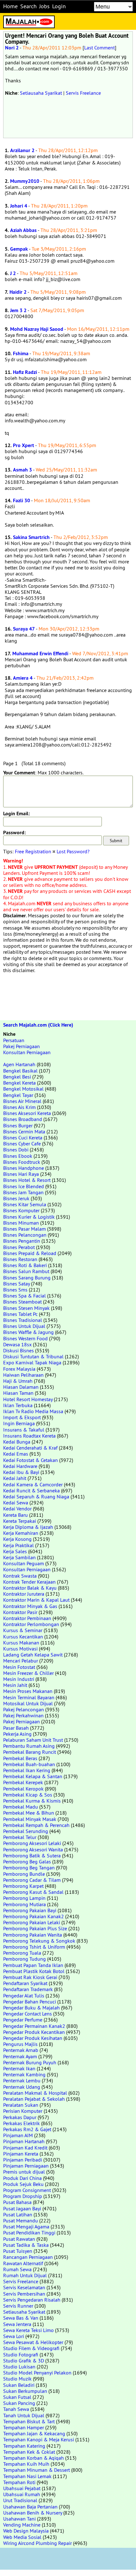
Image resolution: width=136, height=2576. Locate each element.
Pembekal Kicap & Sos (28, 1795)
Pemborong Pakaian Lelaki (32, 1922)
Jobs (44, 6)
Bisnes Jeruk (16, 1198)
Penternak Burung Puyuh (30, 2062)
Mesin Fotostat (19, 1667)
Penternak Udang (22, 2087)
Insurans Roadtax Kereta (29, 1436)
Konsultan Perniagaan (27, 1052)
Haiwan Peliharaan (23, 1375)
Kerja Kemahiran (21, 1533)
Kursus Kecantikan (23, 1637)
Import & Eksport (22, 1417)
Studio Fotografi (21, 2355)
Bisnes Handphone (24, 1168)
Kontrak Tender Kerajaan (29, 1582)
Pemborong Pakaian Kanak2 (34, 1916)
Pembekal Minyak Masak (30, 1819)
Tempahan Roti (19, 2482)
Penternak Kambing (24, 2074)
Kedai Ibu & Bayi (21, 1472)
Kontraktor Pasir (20, 1612)
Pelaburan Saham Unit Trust (33, 1740)
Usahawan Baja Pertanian (30, 2507)
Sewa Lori (14, 2336)
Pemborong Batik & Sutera (32, 1855)
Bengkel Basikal (20, 1071)
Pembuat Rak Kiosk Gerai (30, 1977)
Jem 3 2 (18, 310)
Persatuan (14, 1040)
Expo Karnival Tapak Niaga (32, 1362)
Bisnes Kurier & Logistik (29, 1217)
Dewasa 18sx (17, 1344)
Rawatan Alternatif (23, 2263)
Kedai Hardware (20, 1466)
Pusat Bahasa (17, 2202)
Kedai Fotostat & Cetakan (31, 1460)
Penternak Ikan (19, 2068)
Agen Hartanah (19, 1064)
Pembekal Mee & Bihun (29, 1813)
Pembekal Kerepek (23, 1782)
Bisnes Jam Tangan (23, 1192)
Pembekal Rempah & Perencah (36, 1825)
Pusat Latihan (18, 2214)
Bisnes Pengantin (22, 1241)
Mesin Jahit (15, 1685)
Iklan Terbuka (18, 1405)
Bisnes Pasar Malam (25, 1229)
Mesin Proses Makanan (28, 1691)
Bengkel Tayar (18, 1095)
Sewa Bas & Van (21, 2318)
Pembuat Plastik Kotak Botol (34, 1971)
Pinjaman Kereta (21, 2154)
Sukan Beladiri (19, 2385)
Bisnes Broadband (23, 1119)
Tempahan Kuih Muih (26, 2464)
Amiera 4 (23, 678)
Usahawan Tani (19, 2519)
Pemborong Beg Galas (27, 1862)
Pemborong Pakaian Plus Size (35, 1928)
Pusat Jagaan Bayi (22, 2208)
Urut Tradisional (20, 2500)
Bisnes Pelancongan (25, 1235)
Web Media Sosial (22, 2537)
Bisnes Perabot (19, 1247)
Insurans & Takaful (24, 1430)
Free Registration (33, 851)
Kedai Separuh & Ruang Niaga (36, 1496)
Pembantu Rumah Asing (29, 1746)
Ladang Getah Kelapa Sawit (33, 1655)
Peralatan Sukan (21, 2105)
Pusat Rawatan (19, 2239)
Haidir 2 (18, 292)
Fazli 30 (22, 500)
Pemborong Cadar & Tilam (32, 1880)
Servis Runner (18, 2306)
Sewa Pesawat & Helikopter (33, 2342)
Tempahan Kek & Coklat (29, 2452)
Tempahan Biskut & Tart (29, 2421)
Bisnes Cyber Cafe (22, 1144)
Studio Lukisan (19, 2367)
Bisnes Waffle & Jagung (28, 1332)
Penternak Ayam (20, 2056)
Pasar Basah (16, 1728)
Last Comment (99, 48)
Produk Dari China (22, 2178)
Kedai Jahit (15, 1478)
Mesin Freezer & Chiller (28, 1673)
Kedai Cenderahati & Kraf (30, 1448)
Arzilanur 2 (22, 150)
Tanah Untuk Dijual (24, 2415)
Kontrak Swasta (20, 1576)
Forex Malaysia (19, 1369)
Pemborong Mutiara (25, 1904)
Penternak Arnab (21, 2050)
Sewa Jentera (17, 2324)
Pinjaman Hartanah (24, 2141)
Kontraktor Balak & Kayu (30, 1588)
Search (28, 6)
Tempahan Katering (24, 2446)
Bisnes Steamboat (22, 1302)
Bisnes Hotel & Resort (27, 1180)
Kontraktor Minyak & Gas (30, 1606)
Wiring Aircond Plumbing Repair (37, 2543)
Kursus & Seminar (23, 1630)
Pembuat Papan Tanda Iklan (33, 1965)
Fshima (21, 353)
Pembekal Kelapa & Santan (33, 1776)
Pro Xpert (24, 445)
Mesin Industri (19, 1679)
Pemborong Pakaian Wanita (33, 1935)
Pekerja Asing (17, 1734)
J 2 (13, 273)
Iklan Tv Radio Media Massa (33, 1411)
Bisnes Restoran (20, 1259)
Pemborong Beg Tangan (29, 1868)
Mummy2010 (25, 181)
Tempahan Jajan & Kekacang (34, 2433)
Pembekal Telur (20, 1837)
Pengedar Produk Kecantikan (34, 2032)
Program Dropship (23, 2196)
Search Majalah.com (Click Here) (38, 1025)
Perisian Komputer (23, 2111)
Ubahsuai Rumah (22, 2494)
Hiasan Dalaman (21, 1387)
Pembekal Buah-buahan (29, 1764)
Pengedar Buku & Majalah (31, 2008)
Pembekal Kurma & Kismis (32, 1801)
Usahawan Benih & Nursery (33, 2513)
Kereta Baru (15, 1515)
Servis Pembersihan (24, 2294)
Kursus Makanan (21, 1643)
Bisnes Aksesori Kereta (27, 1113)
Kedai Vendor (17, 1509)
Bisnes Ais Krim (19, 1107)
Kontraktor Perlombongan (31, 1624)
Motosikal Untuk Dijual (28, 1703)
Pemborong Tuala (22, 1953)
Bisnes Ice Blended (24, 1186)
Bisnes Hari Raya (21, 1174)
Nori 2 (12, 48)
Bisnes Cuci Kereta (23, 1137)
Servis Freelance (83, 93)
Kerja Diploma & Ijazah (28, 1527)
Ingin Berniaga (19, 1423)
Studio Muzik (17, 2379)
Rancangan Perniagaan (28, 2257)
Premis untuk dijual (24, 2172)
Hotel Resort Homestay (28, 1399)
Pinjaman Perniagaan (26, 2166)
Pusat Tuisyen (18, 2251)
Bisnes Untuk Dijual (24, 1326)
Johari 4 (19, 206)
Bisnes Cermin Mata (24, 1131)
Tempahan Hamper (24, 2427)
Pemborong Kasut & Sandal (33, 1892)
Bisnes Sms (15, 1290)
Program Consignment (27, 2190)
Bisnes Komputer (21, 1210)
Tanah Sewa (16, 2409)
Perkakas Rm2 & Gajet (27, 2129)
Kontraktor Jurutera (24, 1594)
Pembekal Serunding (26, 1831)
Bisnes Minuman (21, 1223)
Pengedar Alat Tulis (24, 1996)
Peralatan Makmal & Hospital (35, 2093)
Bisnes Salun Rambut (26, 1271)
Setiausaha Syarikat (41, 93)
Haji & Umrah (18, 1381)
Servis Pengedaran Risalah (32, 2300)
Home (10, 6)
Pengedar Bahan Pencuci (30, 2002)
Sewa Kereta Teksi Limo (28, 2330)
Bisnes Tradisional (23, 1320)
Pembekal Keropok (23, 1789)
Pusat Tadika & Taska (26, 2245)
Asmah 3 (22, 470)
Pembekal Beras (20, 1758)
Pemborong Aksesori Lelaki (32, 1843)
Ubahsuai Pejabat (22, 2488)
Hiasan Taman (18, 1393)
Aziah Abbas (23, 230)
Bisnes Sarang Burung (27, 1278)
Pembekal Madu (21, 1807)
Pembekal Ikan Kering (27, 1770)
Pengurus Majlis (20, 2044)
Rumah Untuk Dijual (25, 2275)
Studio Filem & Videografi (31, 2348)
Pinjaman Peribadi (23, 2160)
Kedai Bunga (17, 1442)
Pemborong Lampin (24, 1898)
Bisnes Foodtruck (22, 1162)
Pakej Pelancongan (24, 1709)
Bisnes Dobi (16, 1150)
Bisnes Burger (18, 1125)
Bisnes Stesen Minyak (26, 1308)
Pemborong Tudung (25, 1959)
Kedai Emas (16, 1454)
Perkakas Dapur (20, 2117)
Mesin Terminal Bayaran (29, 1697)
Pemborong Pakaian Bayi (30, 1910)
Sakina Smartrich (31, 537)
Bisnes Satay (16, 1284)
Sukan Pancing (19, 2403)
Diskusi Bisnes (19, 1350)
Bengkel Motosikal (23, 1089)
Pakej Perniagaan (22, 1046)
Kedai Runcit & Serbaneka (31, 1490)
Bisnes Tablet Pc (20, 1314)
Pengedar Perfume (23, 2020)
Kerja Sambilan (19, 1557)
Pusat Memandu (21, 2220)
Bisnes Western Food (25, 1338)
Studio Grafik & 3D (24, 2361)
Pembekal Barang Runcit (30, 1752)
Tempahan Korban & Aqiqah (34, 2458)
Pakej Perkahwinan (23, 1715)
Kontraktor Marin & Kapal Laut (36, 1600)
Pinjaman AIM (18, 2135)
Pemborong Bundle (24, 1874)
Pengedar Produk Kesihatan (33, 2038)
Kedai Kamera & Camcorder (33, 1484)
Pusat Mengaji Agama (26, 2227)
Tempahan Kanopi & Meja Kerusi (39, 2439)
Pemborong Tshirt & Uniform (34, 1947)
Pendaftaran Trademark (28, 1989)
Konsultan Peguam (24, 1563)
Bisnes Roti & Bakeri (25, 1265)
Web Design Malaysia (26, 2531)
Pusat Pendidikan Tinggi (29, 2233)
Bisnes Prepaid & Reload (30, 1253)
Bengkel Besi (17, 1077)
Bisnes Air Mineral (22, 1101)
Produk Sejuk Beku (23, 2184)
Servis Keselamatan (24, 2287)
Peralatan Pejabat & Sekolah (34, 2099)
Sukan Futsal (17, 2397)
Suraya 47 (24, 629)
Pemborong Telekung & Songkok (39, 1941)
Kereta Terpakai (20, 1521)
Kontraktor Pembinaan (27, 1618)
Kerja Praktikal (19, 1545)
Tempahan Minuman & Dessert (37, 2470)
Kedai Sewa (16, 1503)
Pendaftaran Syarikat (25, 1983)
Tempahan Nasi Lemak (27, 2476)
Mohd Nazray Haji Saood (37, 329)
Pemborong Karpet (23, 1886)
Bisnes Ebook (18, 1156)
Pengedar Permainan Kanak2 (34, 2026)
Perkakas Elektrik (22, 2123)
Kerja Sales (15, 1551)
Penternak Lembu (22, 2080)
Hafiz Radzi (25, 372)
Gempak (19, 249)
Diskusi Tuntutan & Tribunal (33, 1356)
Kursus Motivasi (20, 1649)
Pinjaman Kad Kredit (25, 2148)
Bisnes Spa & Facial (25, 1296)
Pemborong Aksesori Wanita (33, 1849)
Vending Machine (22, 2525)
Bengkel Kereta (19, 1083)
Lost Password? (73, 851)
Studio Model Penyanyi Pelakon (37, 2373)
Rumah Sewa (17, 2269)
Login (59, 6)
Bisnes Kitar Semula (25, 1204)
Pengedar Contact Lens (28, 2014)
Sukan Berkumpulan (25, 2391)
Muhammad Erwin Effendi (40, 654)
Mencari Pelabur (21, 1661)
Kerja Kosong (17, 1539)
